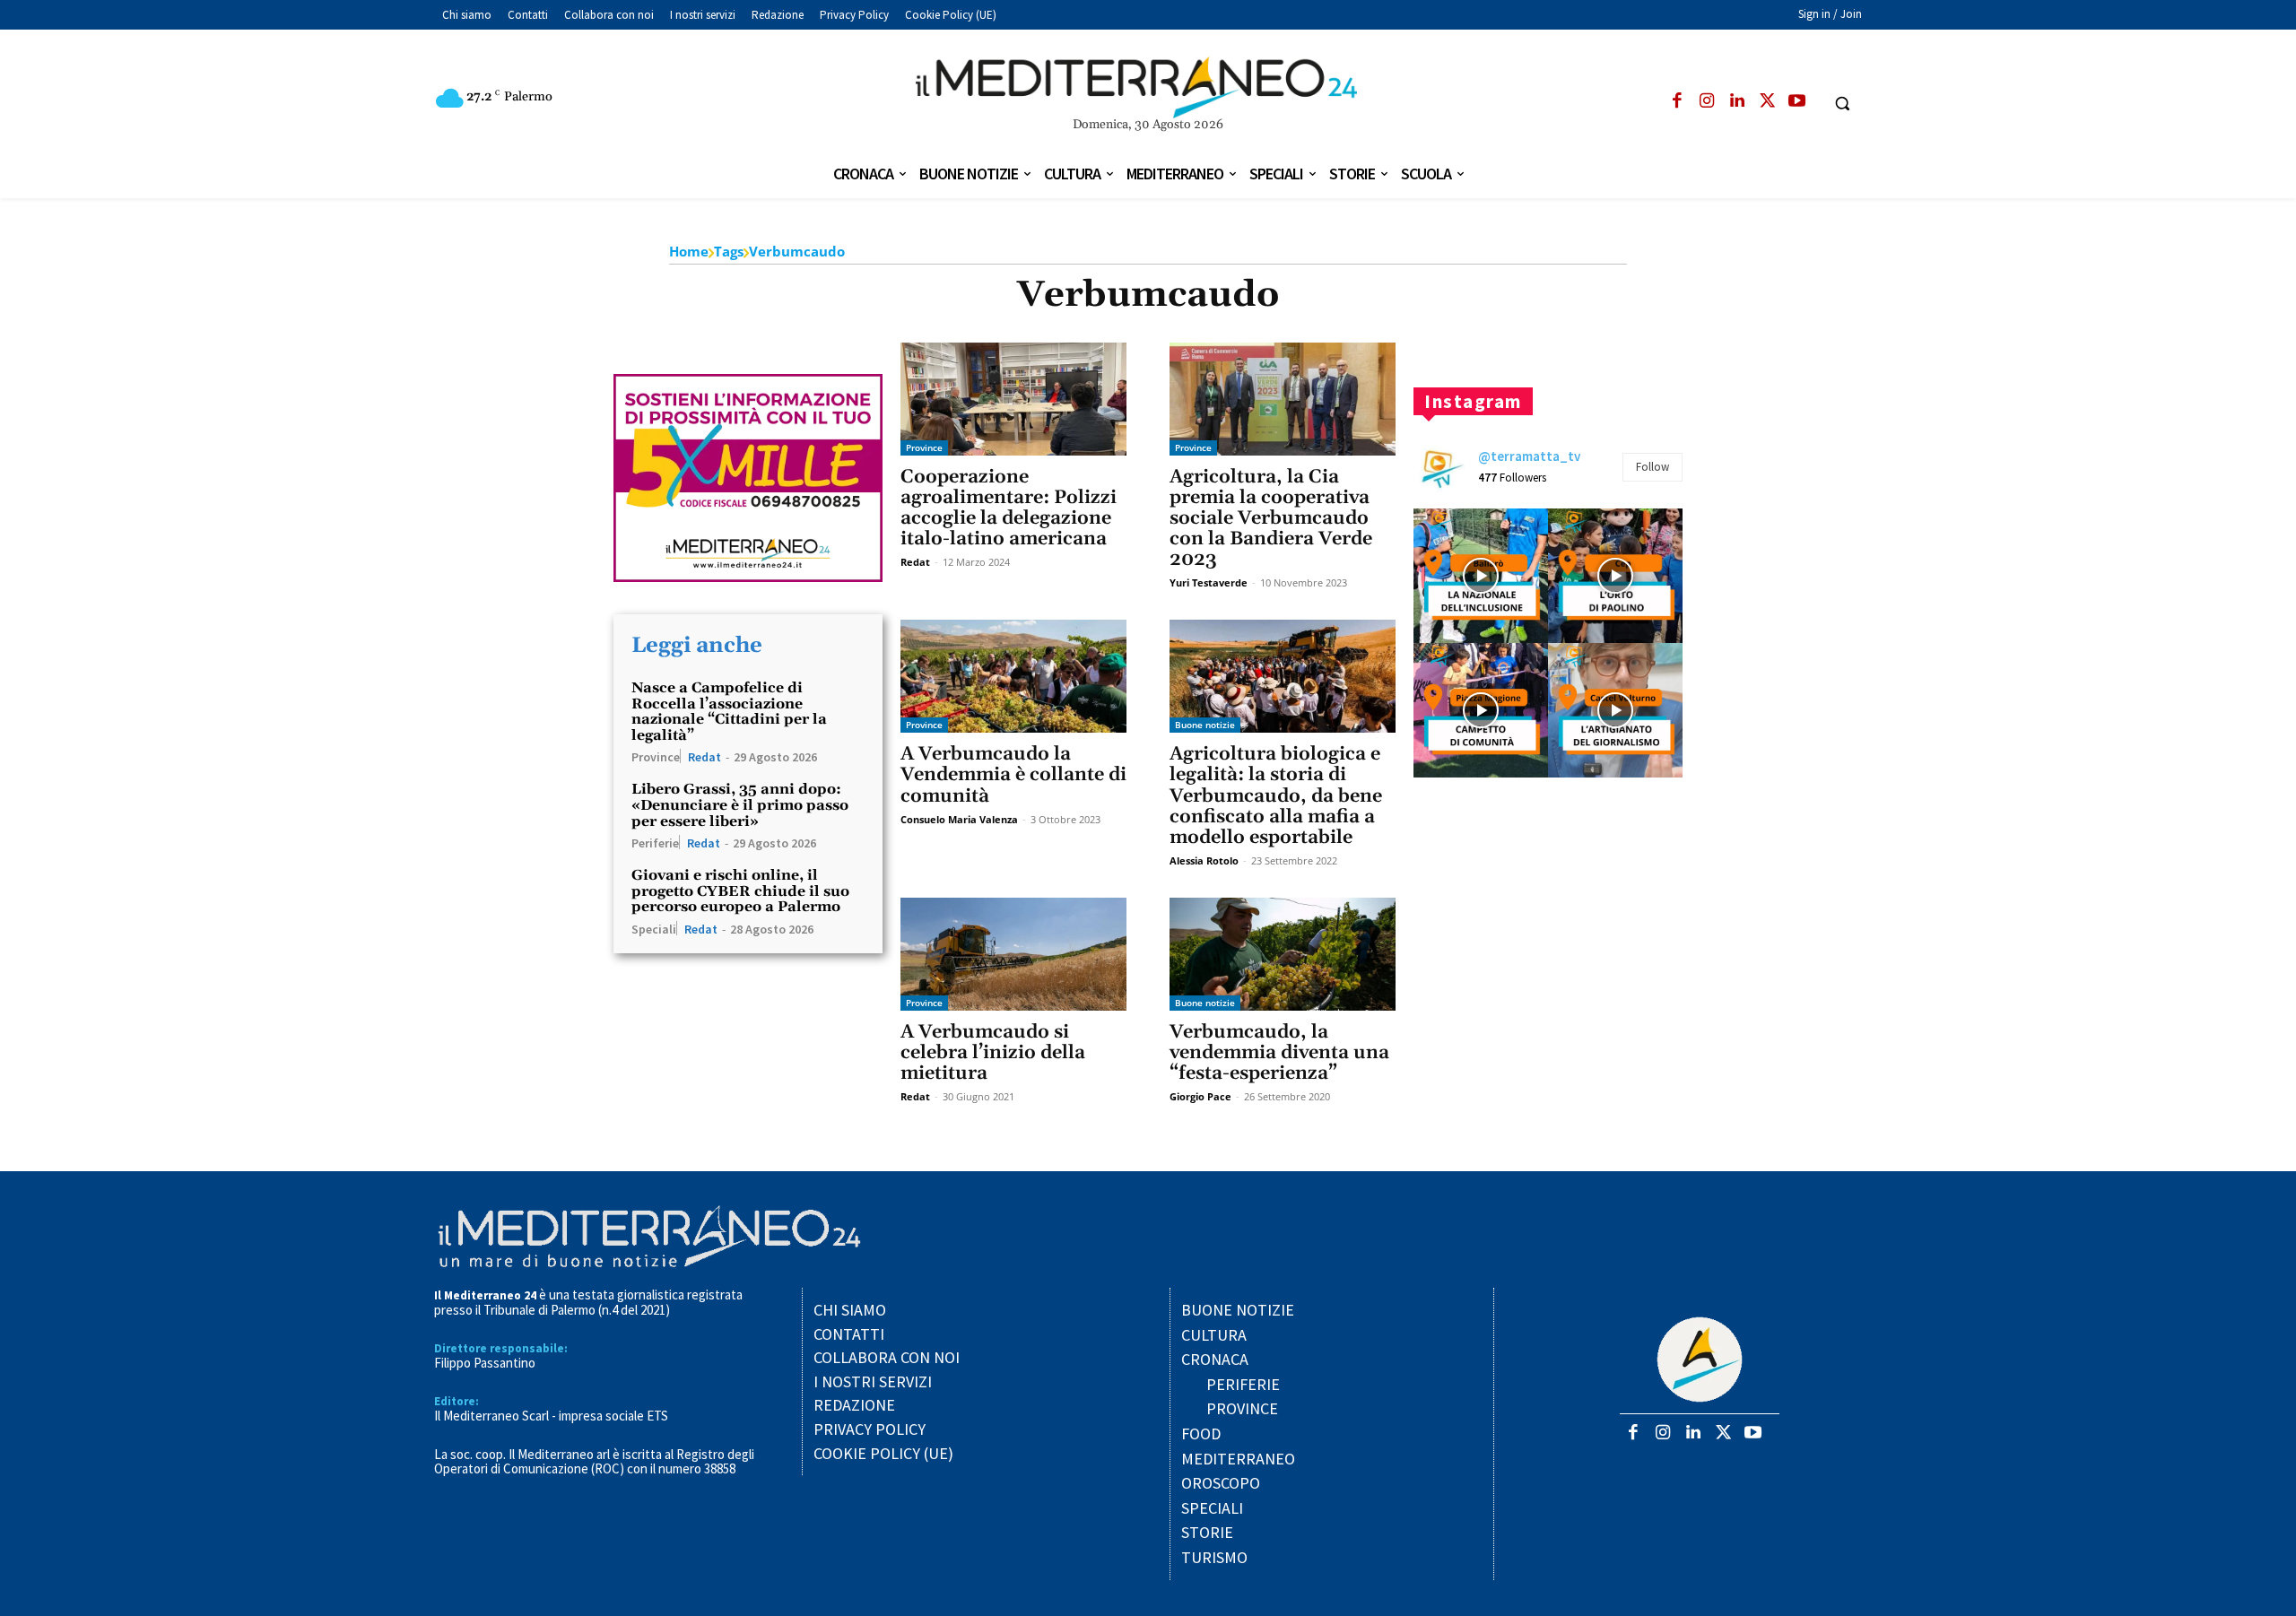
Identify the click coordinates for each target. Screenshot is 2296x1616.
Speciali (654, 928)
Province (656, 756)
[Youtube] (1797, 102)
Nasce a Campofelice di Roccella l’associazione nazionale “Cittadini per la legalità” (729, 712)
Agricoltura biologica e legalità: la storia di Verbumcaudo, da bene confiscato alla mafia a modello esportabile (1276, 795)
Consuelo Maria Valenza (959, 819)
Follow (1652, 467)
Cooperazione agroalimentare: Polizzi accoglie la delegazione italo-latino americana (1009, 508)
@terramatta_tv (1529, 456)
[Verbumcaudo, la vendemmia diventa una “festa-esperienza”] (1283, 954)
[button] (1843, 103)
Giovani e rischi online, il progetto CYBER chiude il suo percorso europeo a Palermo (740, 891)
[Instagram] (1707, 102)
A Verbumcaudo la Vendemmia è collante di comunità (1013, 775)
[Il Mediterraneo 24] (1148, 88)
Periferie (655, 842)
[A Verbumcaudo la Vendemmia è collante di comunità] (1013, 676)
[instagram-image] (1481, 576)
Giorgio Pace (1200, 1096)
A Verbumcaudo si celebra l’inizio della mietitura (993, 1053)
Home (689, 251)
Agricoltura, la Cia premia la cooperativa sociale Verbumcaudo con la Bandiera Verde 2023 (1271, 518)
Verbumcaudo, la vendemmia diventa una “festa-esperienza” (1279, 1053)
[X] (1767, 102)
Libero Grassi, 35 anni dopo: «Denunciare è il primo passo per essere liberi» (740, 805)
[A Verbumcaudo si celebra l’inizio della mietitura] (1013, 954)
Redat (704, 757)
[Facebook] (1677, 102)
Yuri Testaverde (1209, 582)
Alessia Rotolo (1204, 860)
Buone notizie (1205, 725)
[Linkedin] (1737, 102)
